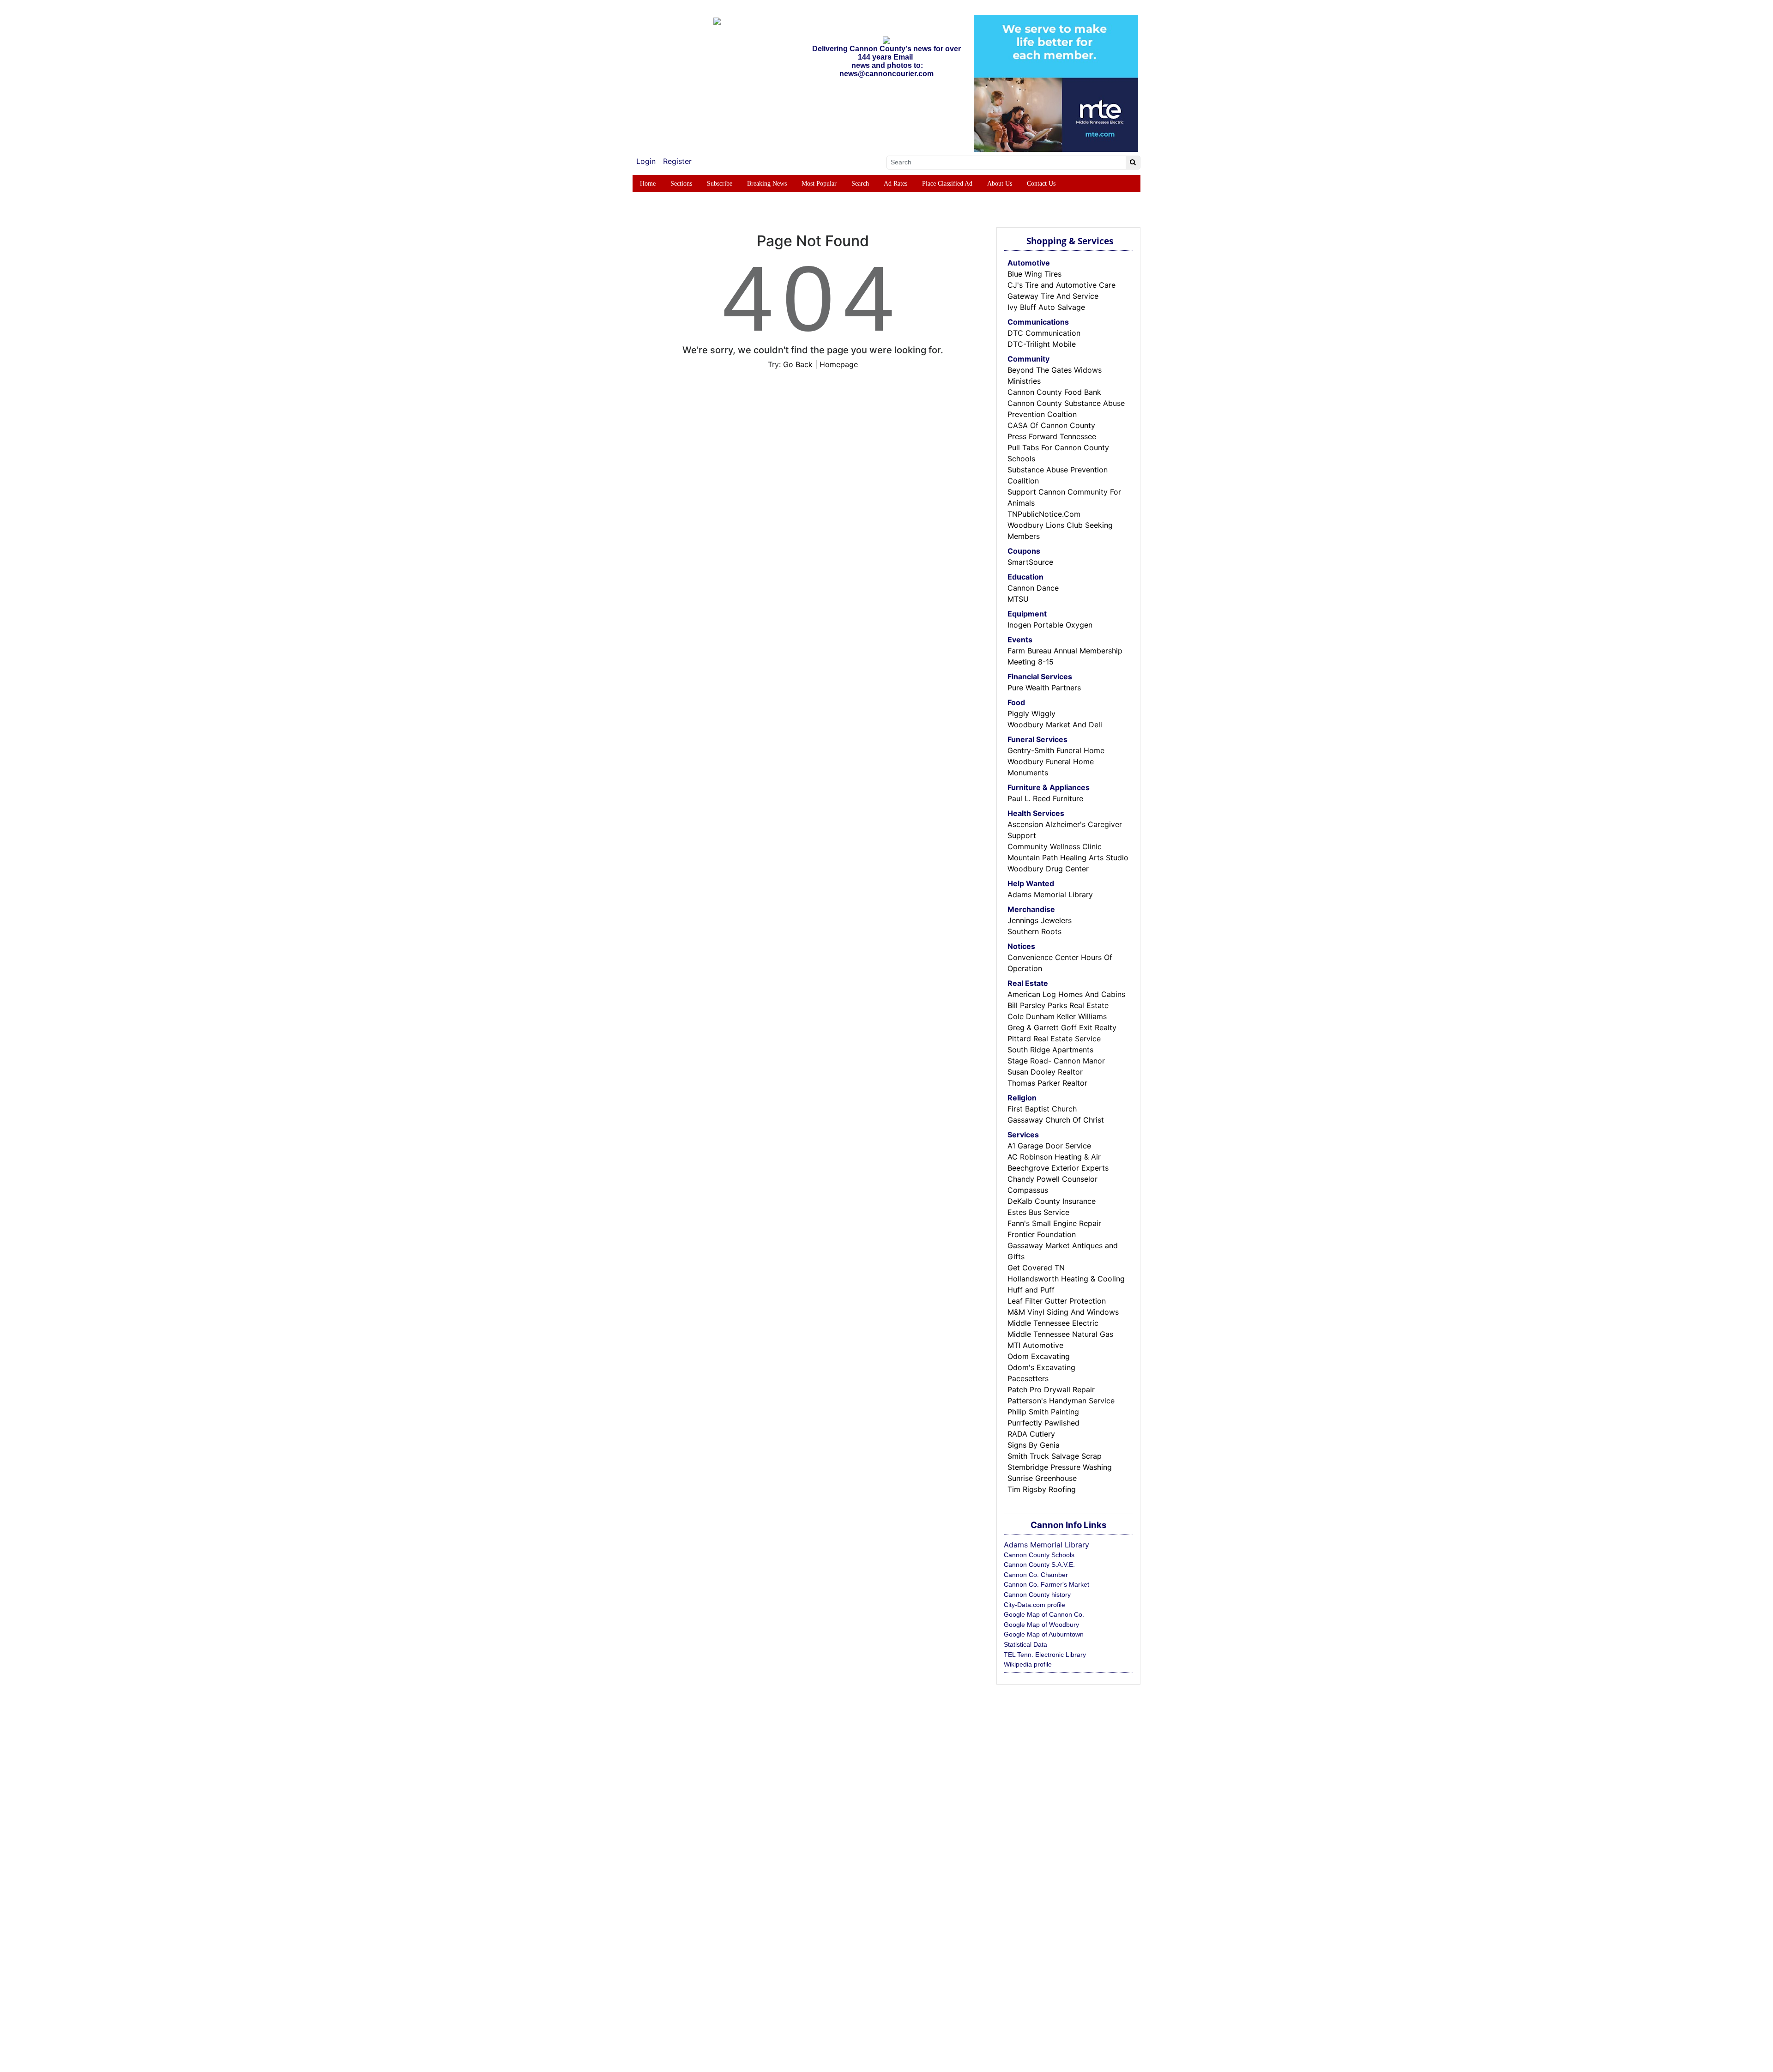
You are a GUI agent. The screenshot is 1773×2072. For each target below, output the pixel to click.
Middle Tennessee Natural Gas (1060, 1334)
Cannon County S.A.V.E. (1039, 1565)
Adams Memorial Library (1050, 894)
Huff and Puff (1031, 1290)
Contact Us (1041, 184)
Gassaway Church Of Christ (1056, 1120)
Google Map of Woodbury (1041, 1625)
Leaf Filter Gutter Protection (1057, 1301)
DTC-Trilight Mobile (1042, 344)
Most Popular (819, 184)
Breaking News (767, 184)
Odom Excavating (1039, 1356)
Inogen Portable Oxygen (1050, 625)
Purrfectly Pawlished (1043, 1423)
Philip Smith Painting (1043, 1412)
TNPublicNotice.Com (1044, 514)
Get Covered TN (1036, 1268)
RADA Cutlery (1031, 1434)
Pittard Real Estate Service (1054, 1039)
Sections (681, 184)
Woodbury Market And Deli (1055, 725)
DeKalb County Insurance (1052, 1201)
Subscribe (720, 184)
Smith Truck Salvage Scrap (1055, 1456)
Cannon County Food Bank (1054, 392)
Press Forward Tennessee (1052, 436)
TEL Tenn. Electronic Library (1045, 1655)
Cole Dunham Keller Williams (1057, 1016)
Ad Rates (896, 184)
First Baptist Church (1042, 1109)
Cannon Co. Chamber (1036, 1575)
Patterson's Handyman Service (1061, 1401)
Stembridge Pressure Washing (1060, 1467)
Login (646, 161)
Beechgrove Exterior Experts (1058, 1168)
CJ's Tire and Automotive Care (1061, 285)
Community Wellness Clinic (1055, 846)
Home (648, 184)
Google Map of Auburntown (1044, 1634)
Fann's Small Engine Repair (1054, 1223)
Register (677, 161)
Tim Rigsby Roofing (1042, 1489)
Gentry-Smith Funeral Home (1056, 750)
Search (860, 184)
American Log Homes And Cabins (1066, 994)
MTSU (1018, 599)
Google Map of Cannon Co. (1044, 1614)
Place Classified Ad (947, 184)
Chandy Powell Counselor (1052, 1179)
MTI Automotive (1035, 1345)
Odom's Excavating (1041, 1367)
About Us (1000, 184)
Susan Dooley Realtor (1045, 1072)
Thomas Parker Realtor (1047, 1083)
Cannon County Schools (1039, 1555)
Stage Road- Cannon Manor (1056, 1061)
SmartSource (1030, 562)
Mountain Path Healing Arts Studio (1068, 858)
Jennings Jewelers (1040, 920)
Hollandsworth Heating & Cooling (1066, 1279)
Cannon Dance (1033, 588)
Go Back (798, 364)
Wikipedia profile (1028, 1664)
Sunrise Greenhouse (1042, 1478)
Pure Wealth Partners (1044, 688)
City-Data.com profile (1034, 1605)
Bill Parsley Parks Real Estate (1058, 1005)
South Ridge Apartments (1050, 1050)
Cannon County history (1037, 1595)
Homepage (839, 364)
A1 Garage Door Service (1049, 1146)
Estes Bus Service (1038, 1212)
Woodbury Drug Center (1048, 869)
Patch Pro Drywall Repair (1051, 1389)
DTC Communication (1044, 333)
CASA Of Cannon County (1051, 425)
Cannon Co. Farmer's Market (1046, 1584)
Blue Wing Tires (1034, 274)
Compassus (1028, 1190)
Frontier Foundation (1042, 1234)
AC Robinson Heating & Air (1054, 1157)
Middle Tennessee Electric (1053, 1323)
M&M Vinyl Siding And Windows (1063, 1312)
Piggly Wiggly (1031, 713)
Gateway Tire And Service (1053, 296)
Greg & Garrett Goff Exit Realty (1062, 1027)
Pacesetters (1028, 1378)
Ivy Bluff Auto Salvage (1046, 307)
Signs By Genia (1034, 1445)
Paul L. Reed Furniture (1045, 798)
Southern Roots (1034, 931)
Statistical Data (1025, 1644)
